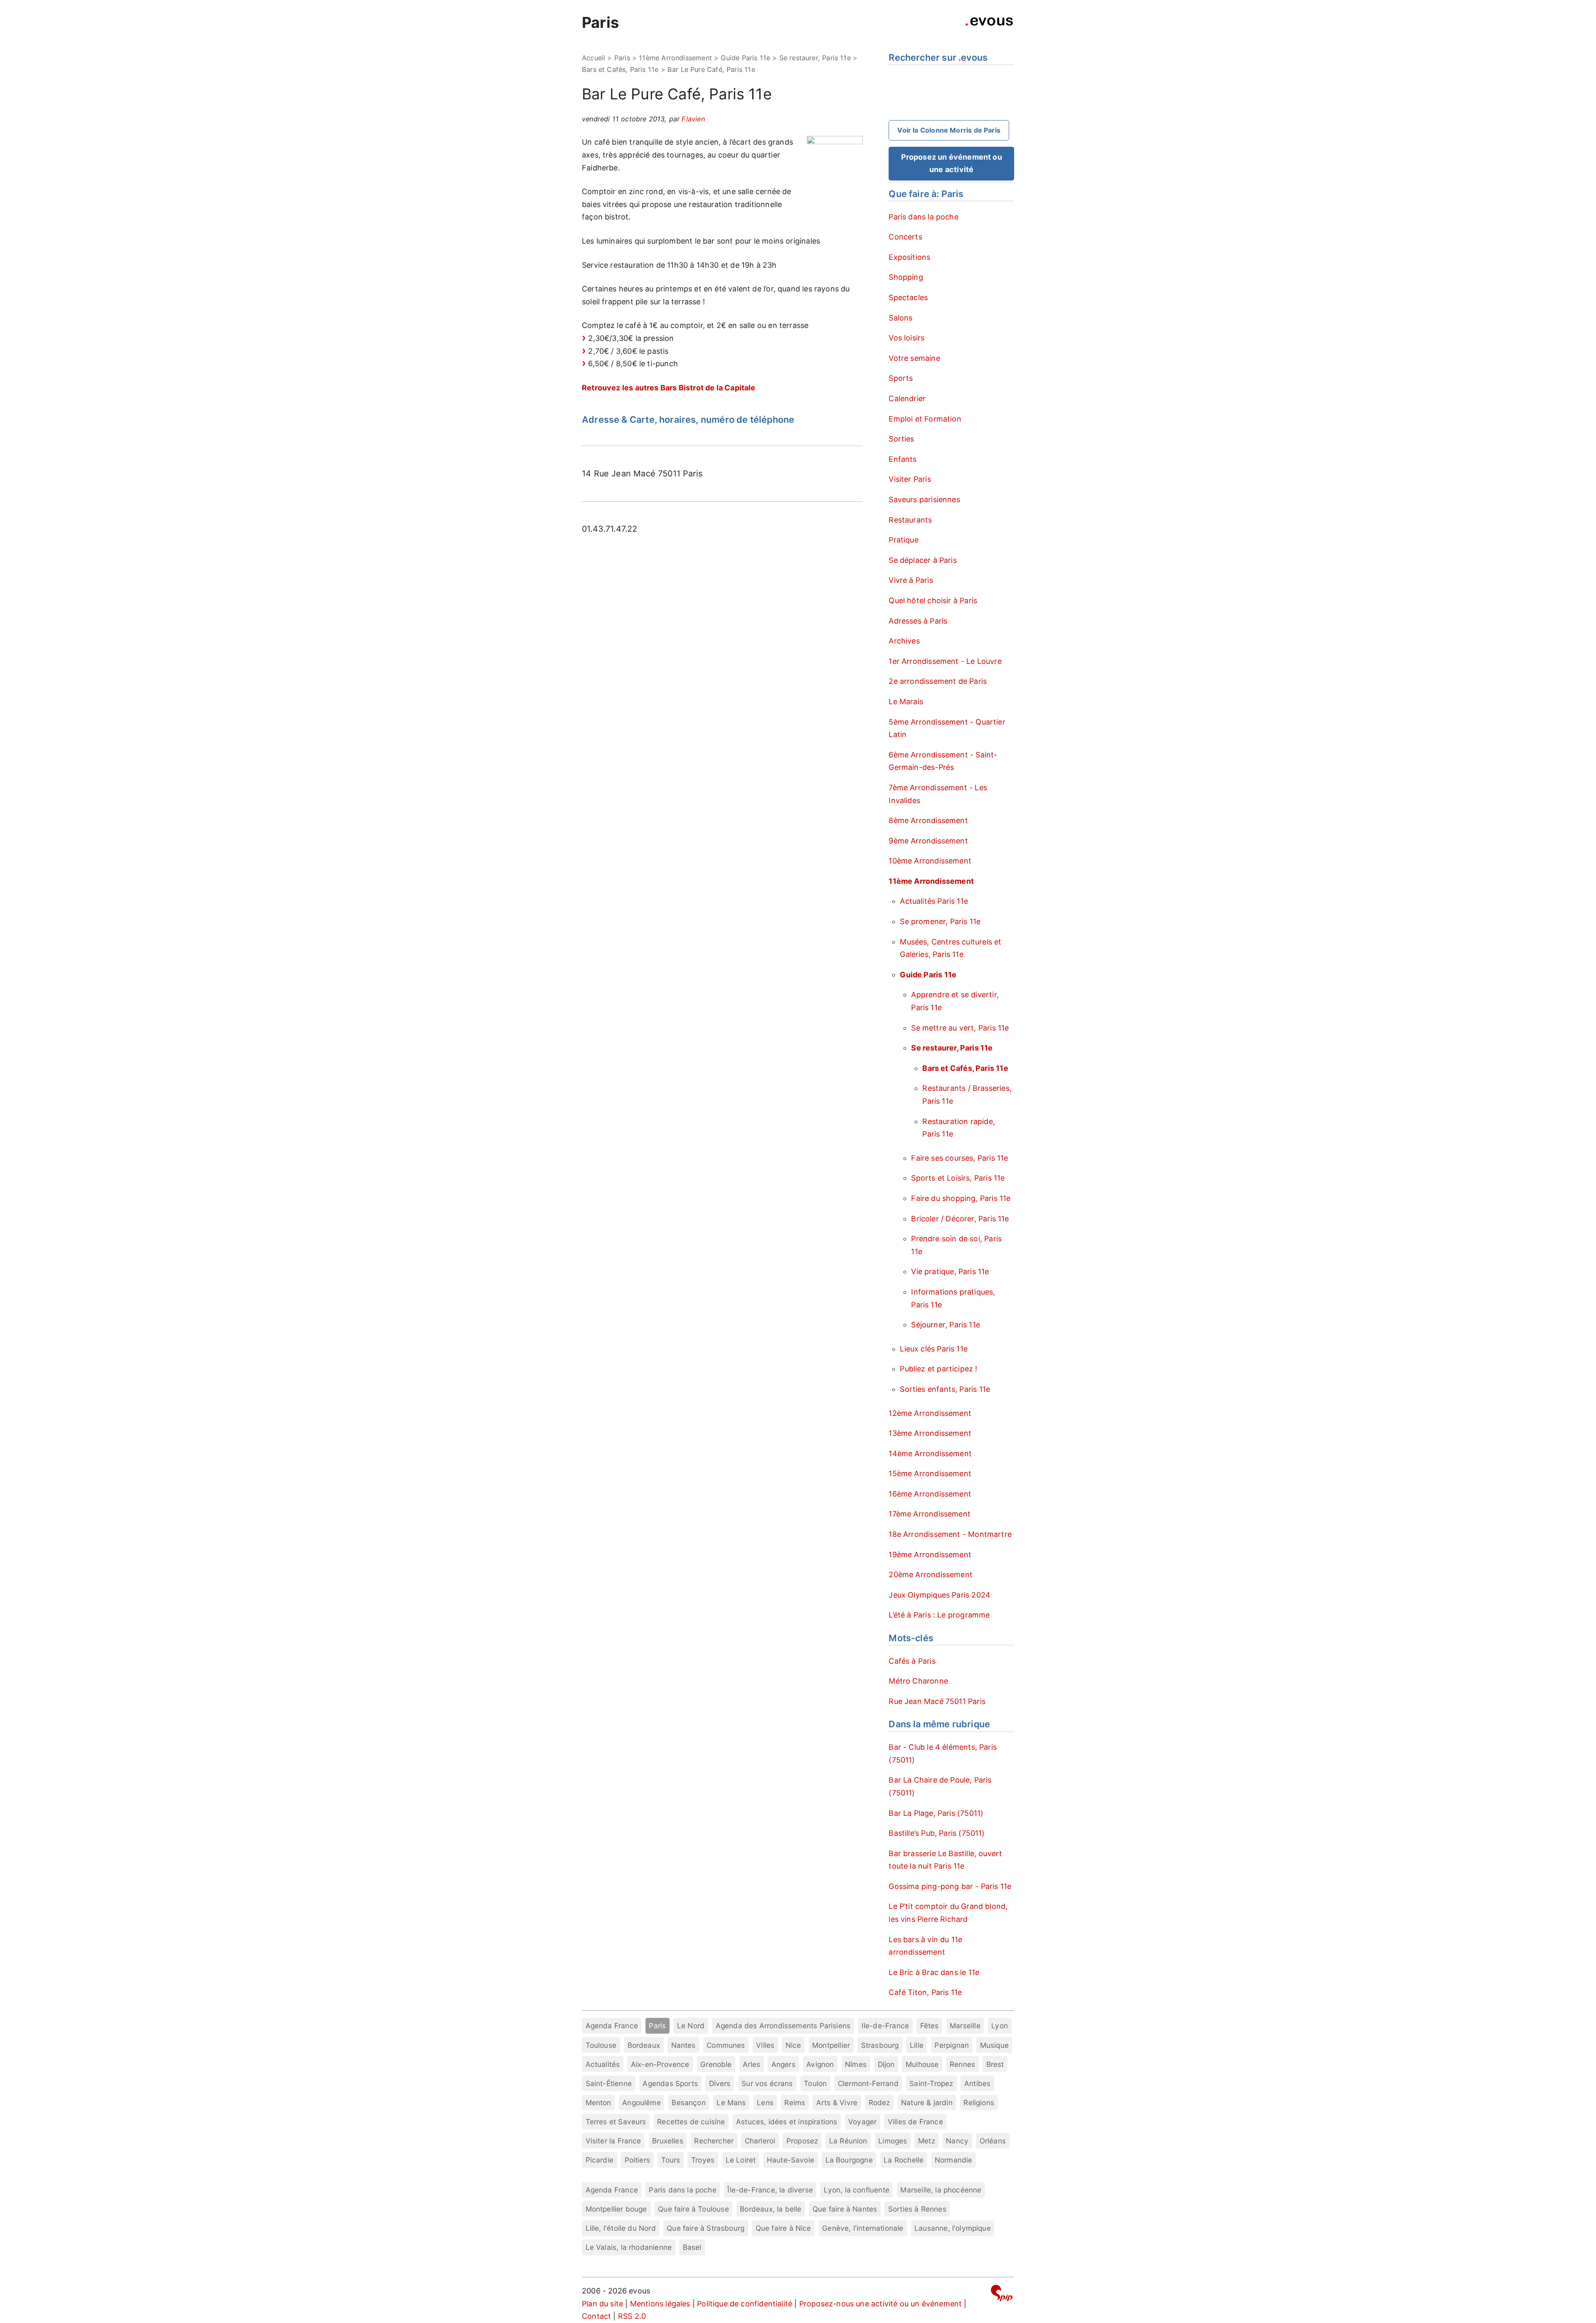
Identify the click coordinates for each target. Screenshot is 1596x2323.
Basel (692, 2247)
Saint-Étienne (609, 2083)
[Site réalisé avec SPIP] (1002, 2295)
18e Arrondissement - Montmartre (950, 1534)
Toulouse (601, 2045)
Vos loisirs (906, 338)
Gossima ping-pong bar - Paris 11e (950, 1886)
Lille (917, 2045)
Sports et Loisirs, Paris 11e (958, 1178)
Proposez (802, 2141)
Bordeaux (644, 2045)
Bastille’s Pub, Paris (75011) (937, 1833)
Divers (720, 2083)
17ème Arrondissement (930, 1514)
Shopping (906, 277)
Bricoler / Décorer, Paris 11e (960, 1219)
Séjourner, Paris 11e (946, 1325)
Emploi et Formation (925, 419)
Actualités (603, 2064)
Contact (596, 2316)
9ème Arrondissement (928, 841)
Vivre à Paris (911, 580)
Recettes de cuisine (691, 2122)
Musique (994, 2045)
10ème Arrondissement (930, 861)
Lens (765, 2102)
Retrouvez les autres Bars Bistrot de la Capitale (669, 388)
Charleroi (760, 2141)
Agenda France (612, 2026)
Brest (995, 2064)
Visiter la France (613, 2141)
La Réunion (848, 2141)
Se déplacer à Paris (922, 560)
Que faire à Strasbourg (706, 2228)
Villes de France (915, 2122)
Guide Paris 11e (745, 58)
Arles (751, 2064)
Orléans (993, 2141)
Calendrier (907, 398)
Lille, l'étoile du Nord (621, 2228)
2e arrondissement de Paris (938, 681)
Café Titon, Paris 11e (925, 1992)
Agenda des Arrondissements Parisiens (783, 2026)
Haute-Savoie (791, 2160)
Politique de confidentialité (745, 2304)
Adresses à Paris (918, 621)
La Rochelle (904, 2160)
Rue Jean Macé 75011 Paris (937, 1701)
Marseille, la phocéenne (941, 2190)
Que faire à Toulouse (693, 2209)
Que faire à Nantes (845, 2209)
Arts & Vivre (837, 2102)
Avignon (820, 2064)
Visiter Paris (910, 479)
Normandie (954, 2160)
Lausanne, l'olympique (953, 2228)
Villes (765, 2045)
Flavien (693, 119)
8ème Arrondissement (928, 820)
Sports (901, 378)
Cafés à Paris (912, 1661)
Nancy (957, 2141)
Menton (598, 2102)
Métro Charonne (918, 1681)
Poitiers (637, 2160)
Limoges (893, 2141)
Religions (979, 2102)
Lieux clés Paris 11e (934, 1349)
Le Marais (906, 702)
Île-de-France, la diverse (770, 2190)
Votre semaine (914, 358)
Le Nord (691, 2026)
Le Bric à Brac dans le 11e (934, 1972)
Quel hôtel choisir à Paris (933, 600)
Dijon (886, 2064)
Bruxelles (668, 2141)
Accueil (594, 58)
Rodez (879, 2102)
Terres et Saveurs (616, 2122)
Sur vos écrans (767, 2083)
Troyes (703, 2160)
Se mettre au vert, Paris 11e (960, 1028)
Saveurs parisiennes (924, 499)
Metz (927, 2141)
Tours (671, 2160)
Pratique (903, 540)
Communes (726, 2045)
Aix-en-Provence (660, 2064)
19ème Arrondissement (930, 1555)
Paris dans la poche (923, 217)
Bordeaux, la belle (771, 2209)
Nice (793, 2045)
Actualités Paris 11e (934, 901)
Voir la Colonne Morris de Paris (949, 130)
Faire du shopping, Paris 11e (961, 1198)
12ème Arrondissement (930, 1413)
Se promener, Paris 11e (940, 921)
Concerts (905, 237)
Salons (900, 318)
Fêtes (930, 2026)
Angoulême (642, 2102)
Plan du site (602, 2304)
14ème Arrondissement (930, 1454)
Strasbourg (880, 2045)
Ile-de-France (885, 2026)
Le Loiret (741, 2160)
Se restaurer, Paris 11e (815, 58)
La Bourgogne (849, 2160)
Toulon (815, 2083)
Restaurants (910, 520)
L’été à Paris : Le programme (939, 1615)
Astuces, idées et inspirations (787, 2122)
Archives (904, 641)
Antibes (977, 2083)
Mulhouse (922, 2064)
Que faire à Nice (783, 2228)
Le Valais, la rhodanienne (629, 2247)
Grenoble (716, 2064)
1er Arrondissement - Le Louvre (945, 661)
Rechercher (714, 2141)
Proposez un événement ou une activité (952, 163)
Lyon (1000, 2026)
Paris (600, 22)
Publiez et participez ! (938, 1369)
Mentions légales (660, 2304)
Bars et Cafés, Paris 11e (620, 69)
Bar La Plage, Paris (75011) (936, 1813)
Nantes (683, 2045)
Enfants (903, 459)
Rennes (962, 2064)
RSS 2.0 (632, 2316)
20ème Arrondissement (931, 1575)
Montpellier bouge (616, 2209)
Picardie (600, 2160)
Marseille (965, 2026)
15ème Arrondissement (930, 1473)
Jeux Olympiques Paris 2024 (940, 1595)
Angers (783, 2064)
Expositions (909, 257)
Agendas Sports (670, 2083)
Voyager (862, 2122)
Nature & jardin (927, 2102)
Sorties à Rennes (917, 2209)
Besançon (688, 2102)
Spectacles (908, 297)
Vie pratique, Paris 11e (950, 1271)
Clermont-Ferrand (868, 2083)
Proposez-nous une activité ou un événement (881, 2304)
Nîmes (856, 2064)
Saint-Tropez (931, 2083)
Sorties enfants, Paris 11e (945, 1389)
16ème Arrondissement (930, 1494)
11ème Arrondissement (675, 58)
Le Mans (731, 2102)
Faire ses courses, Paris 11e (959, 1158)
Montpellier (831, 2045)
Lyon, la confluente (856, 2190)
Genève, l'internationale (863, 2228)
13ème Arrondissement (930, 1433)
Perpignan (952, 2045)
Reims (795, 2102)
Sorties (901, 439)
